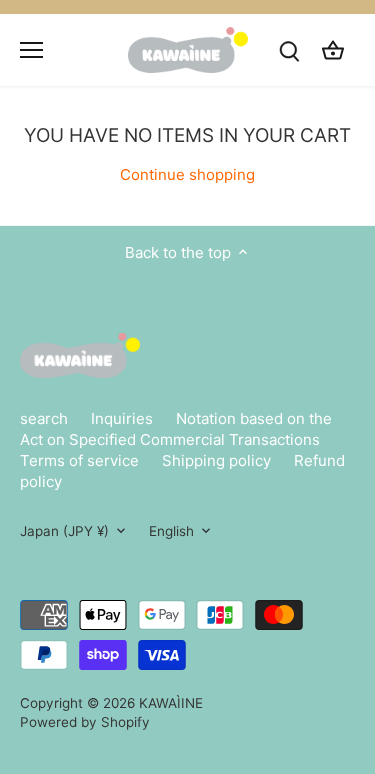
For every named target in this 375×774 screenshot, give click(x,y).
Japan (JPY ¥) (64, 531)
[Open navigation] (31, 50)
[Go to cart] (333, 49)
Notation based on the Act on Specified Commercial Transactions (176, 429)
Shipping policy (216, 460)
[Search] (289, 49)
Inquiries (122, 418)
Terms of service (79, 460)
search (44, 418)
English (171, 531)
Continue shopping (187, 174)
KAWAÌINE (171, 703)
